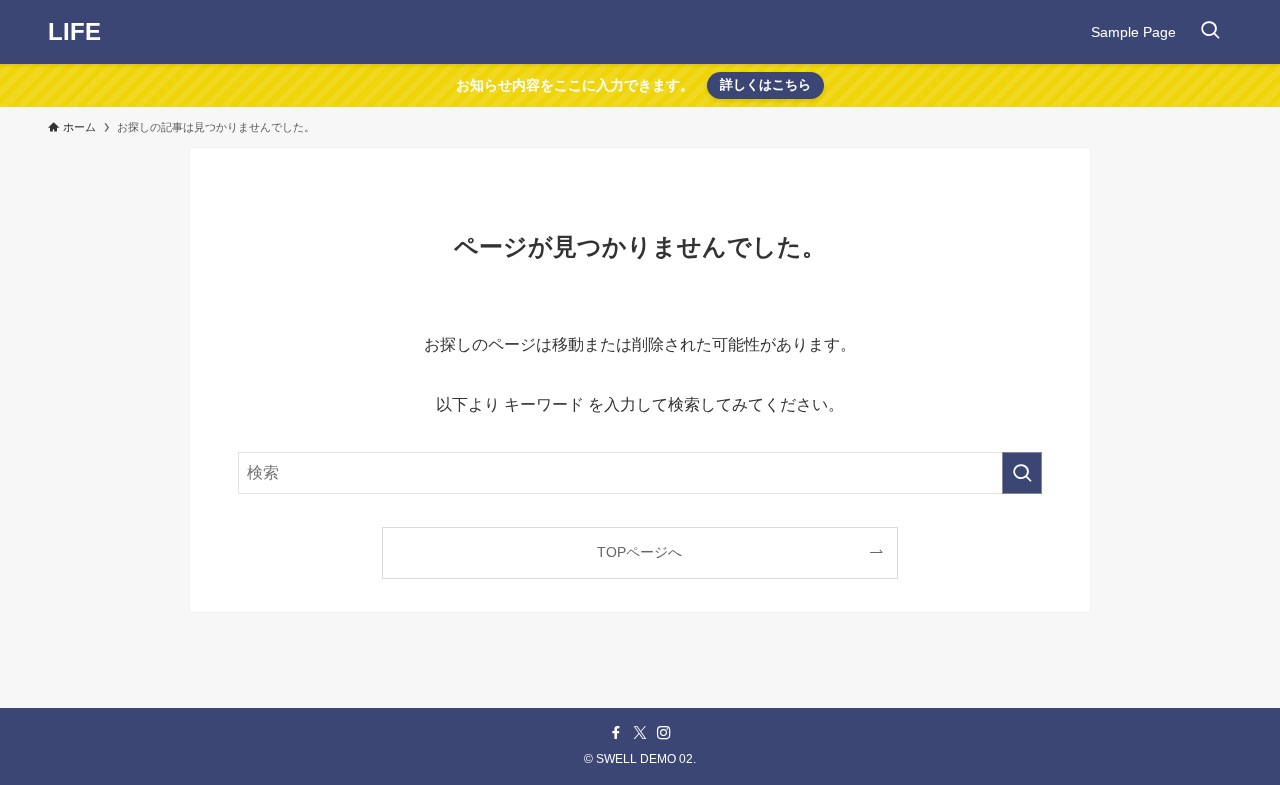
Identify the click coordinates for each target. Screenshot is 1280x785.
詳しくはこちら (765, 84)
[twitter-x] (640, 733)
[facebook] (616, 733)
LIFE (74, 32)
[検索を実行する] (1022, 473)
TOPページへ (639, 552)
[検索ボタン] (1210, 32)
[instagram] (664, 733)
